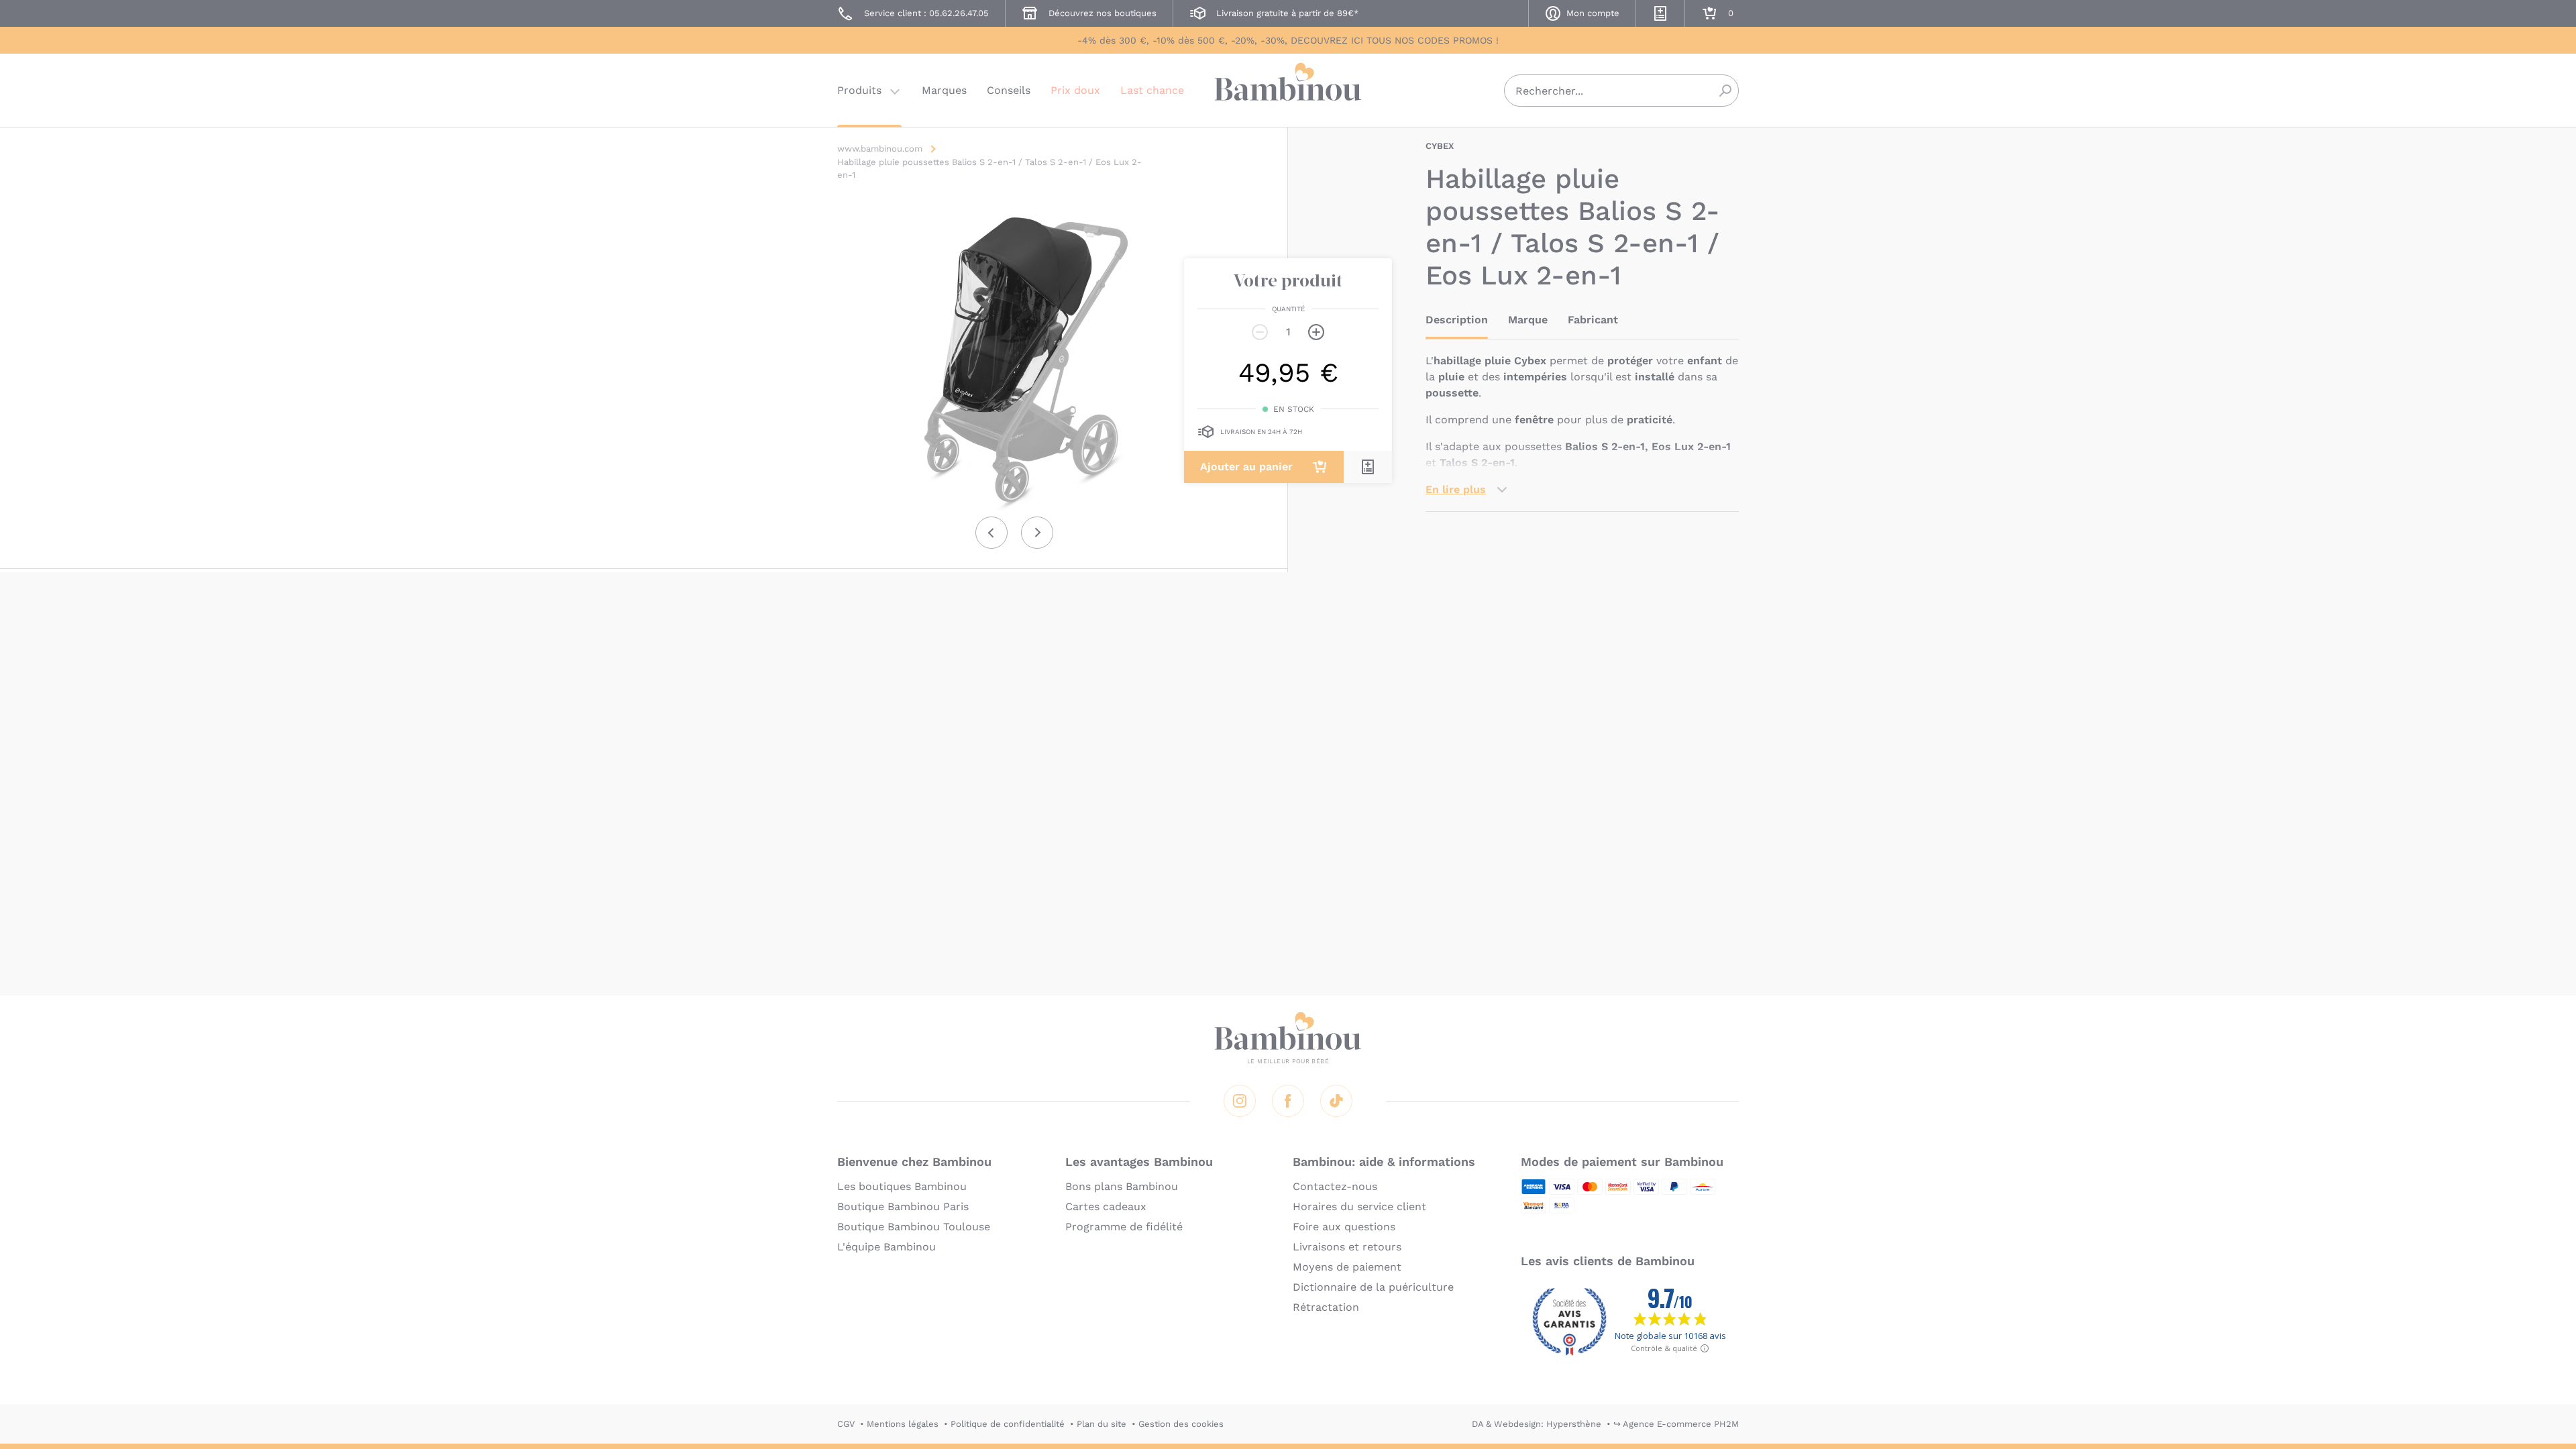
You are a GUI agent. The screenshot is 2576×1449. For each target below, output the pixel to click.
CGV (846, 1424)
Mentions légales (903, 1424)
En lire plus (1456, 489)
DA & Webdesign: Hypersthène (1537, 1424)
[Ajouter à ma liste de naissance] (1368, 467)
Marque (1528, 320)
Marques (944, 90)
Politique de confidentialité (1008, 1424)
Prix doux (1075, 90)
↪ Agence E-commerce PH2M (1676, 1424)
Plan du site (1102, 1424)
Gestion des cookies (1181, 1424)
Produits (859, 90)
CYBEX (1440, 146)
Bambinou (1288, 89)
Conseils (1009, 90)
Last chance (1152, 90)
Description (1457, 320)
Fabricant (1593, 320)
